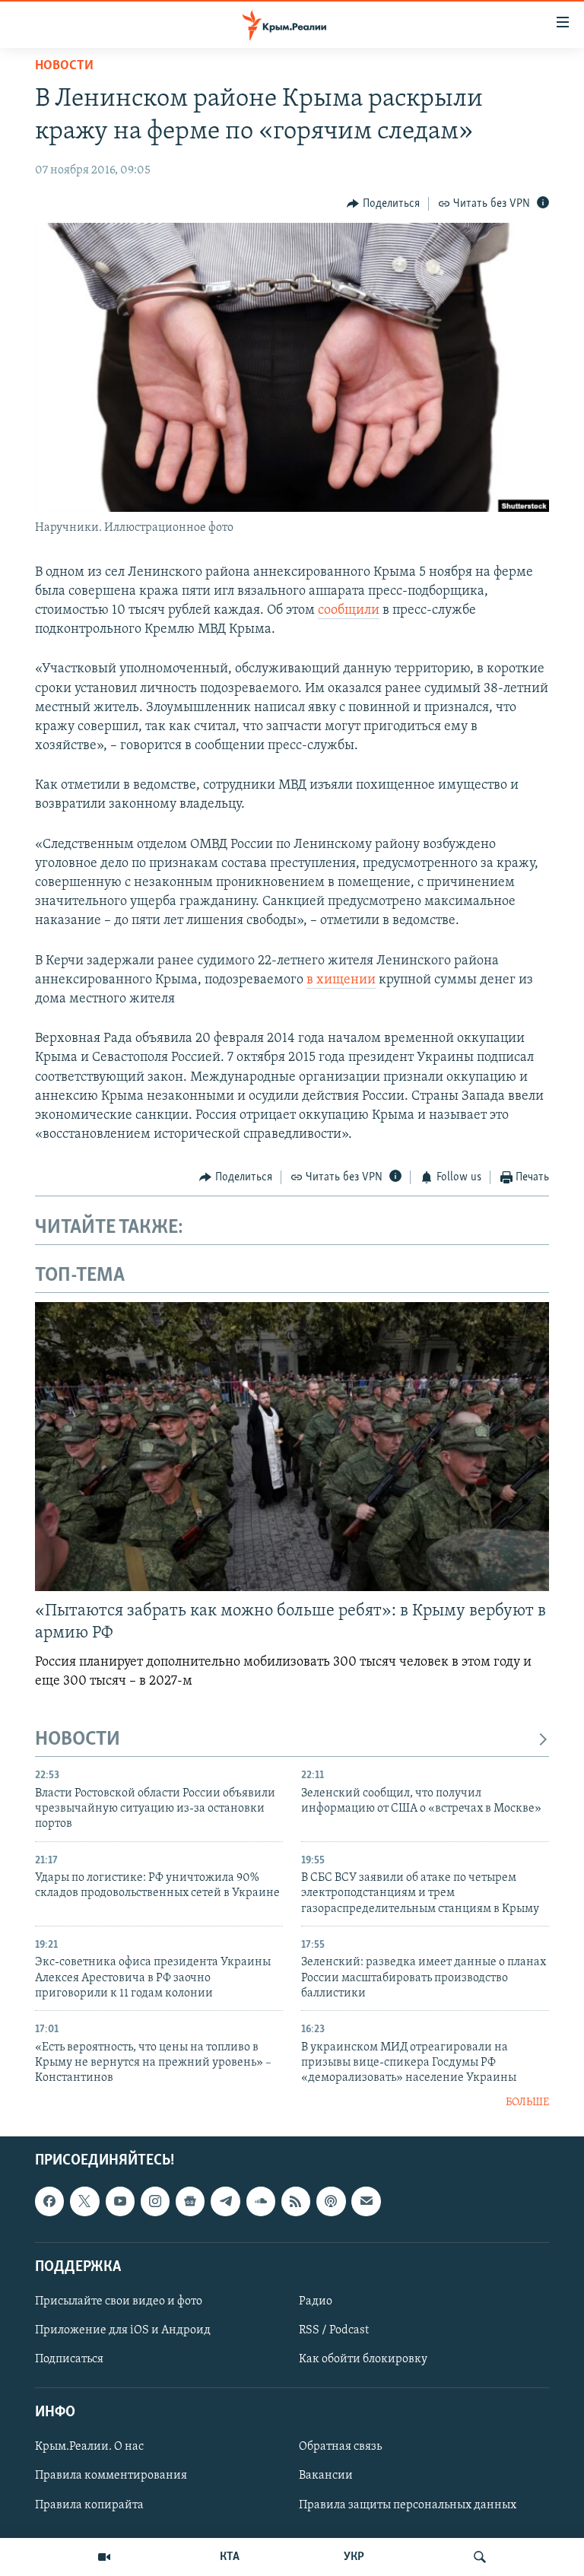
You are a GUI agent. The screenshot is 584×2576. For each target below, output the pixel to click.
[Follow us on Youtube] (120, 2202)
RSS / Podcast (334, 2330)
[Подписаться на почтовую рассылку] (366, 2202)
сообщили (349, 611)
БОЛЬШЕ (527, 2103)
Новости (64, 66)
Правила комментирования (111, 2476)
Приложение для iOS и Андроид (123, 2330)
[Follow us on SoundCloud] (261, 2202)
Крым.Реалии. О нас (89, 2447)
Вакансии (326, 2476)
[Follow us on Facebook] (49, 2202)
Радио (316, 2301)
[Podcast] (331, 2202)
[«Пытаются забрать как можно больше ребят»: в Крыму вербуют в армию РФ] (292, 1447)
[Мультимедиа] (104, 2557)
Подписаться (69, 2359)
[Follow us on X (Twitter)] (84, 2202)
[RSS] (296, 2202)
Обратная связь (340, 2447)
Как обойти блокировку (363, 2359)
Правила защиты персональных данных (408, 2505)
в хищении (341, 980)
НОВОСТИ (78, 1740)
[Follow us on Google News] (190, 2202)
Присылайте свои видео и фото (119, 2301)
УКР (354, 2557)
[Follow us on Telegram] (225, 2202)
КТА (230, 2557)
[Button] (383, 204)
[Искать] (480, 2557)
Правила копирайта (89, 2505)
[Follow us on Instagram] (155, 2202)
